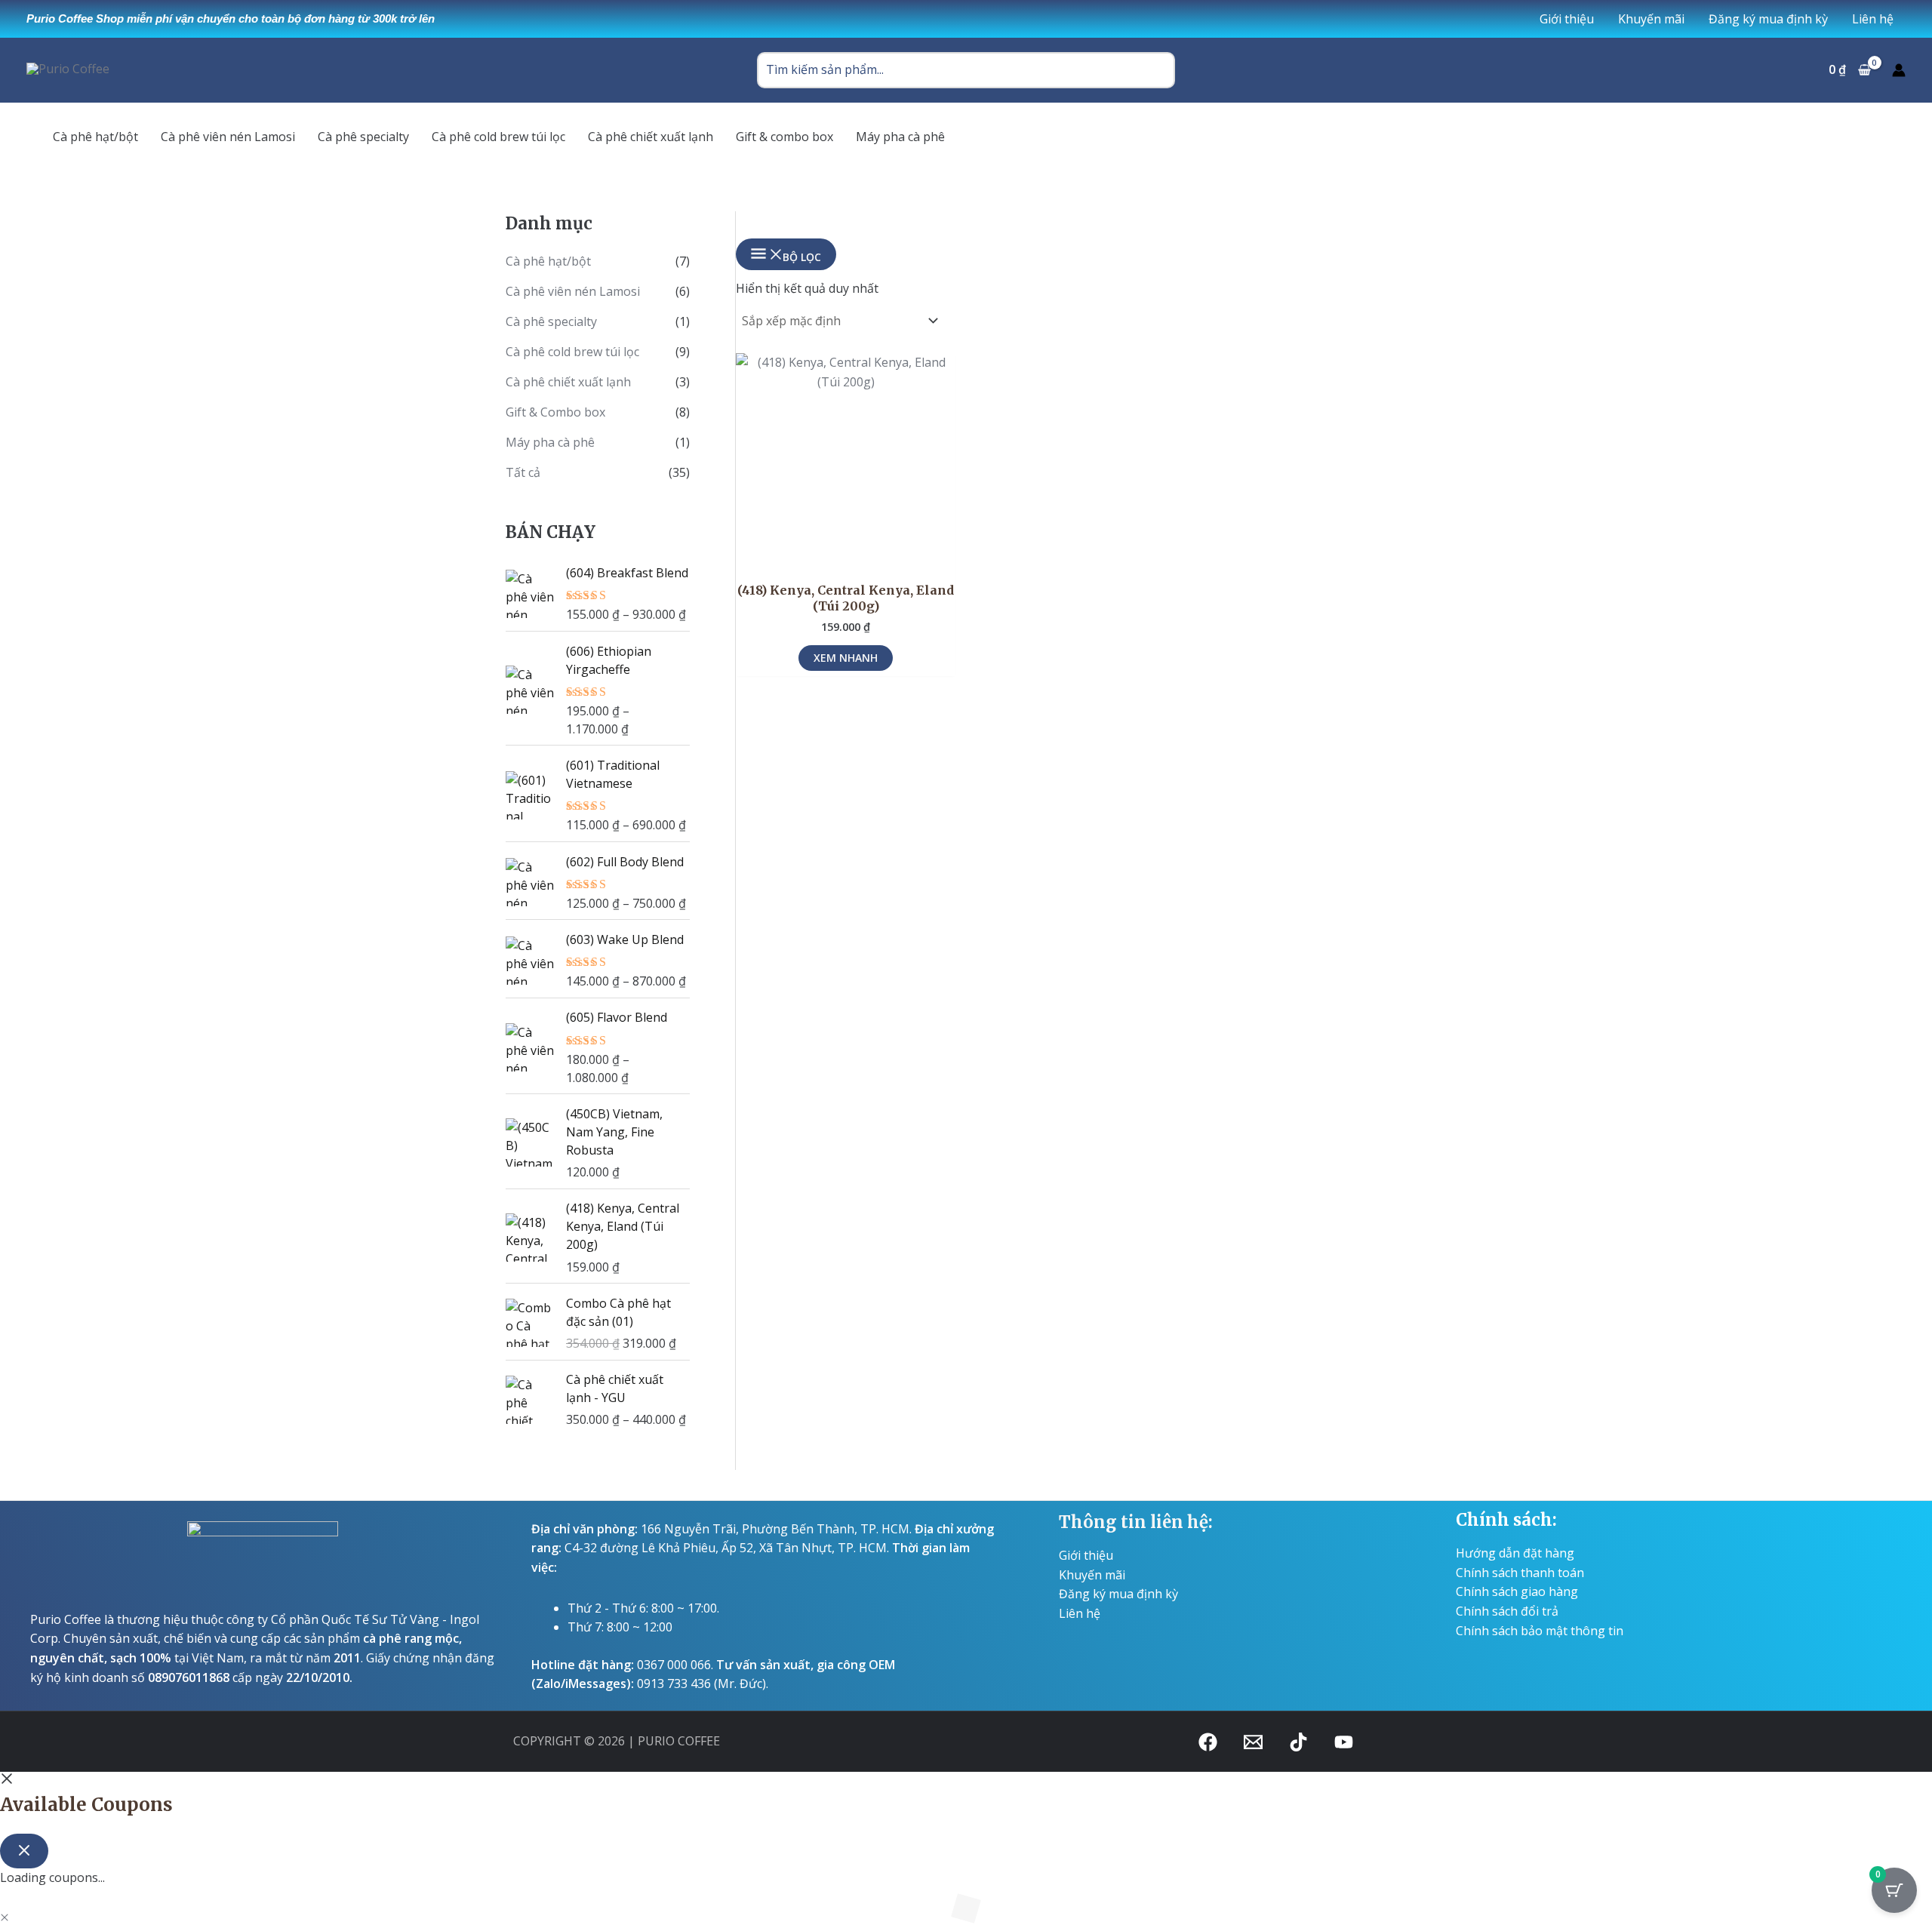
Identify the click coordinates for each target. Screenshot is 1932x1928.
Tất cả (523, 472)
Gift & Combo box (555, 412)
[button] (5, 1917)
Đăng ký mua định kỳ (1118, 1594)
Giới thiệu (1086, 1555)
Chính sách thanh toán (1520, 1573)
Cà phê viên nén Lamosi (573, 291)
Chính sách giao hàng (1517, 1591)
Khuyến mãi (1092, 1575)
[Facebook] (1208, 1742)
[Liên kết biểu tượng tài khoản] (1899, 70)
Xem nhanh (846, 658)
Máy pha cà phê (550, 442)
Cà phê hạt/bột (548, 261)
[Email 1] (1253, 1742)
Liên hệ (1080, 1613)
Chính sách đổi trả (1507, 1611)
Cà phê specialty (551, 321)
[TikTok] (1298, 1742)
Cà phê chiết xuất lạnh (568, 382)
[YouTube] (1344, 1742)
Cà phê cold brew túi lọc (572, 352)
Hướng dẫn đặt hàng (1515, 1553)
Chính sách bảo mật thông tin (1540, 1631)
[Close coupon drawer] (24, 1851)
